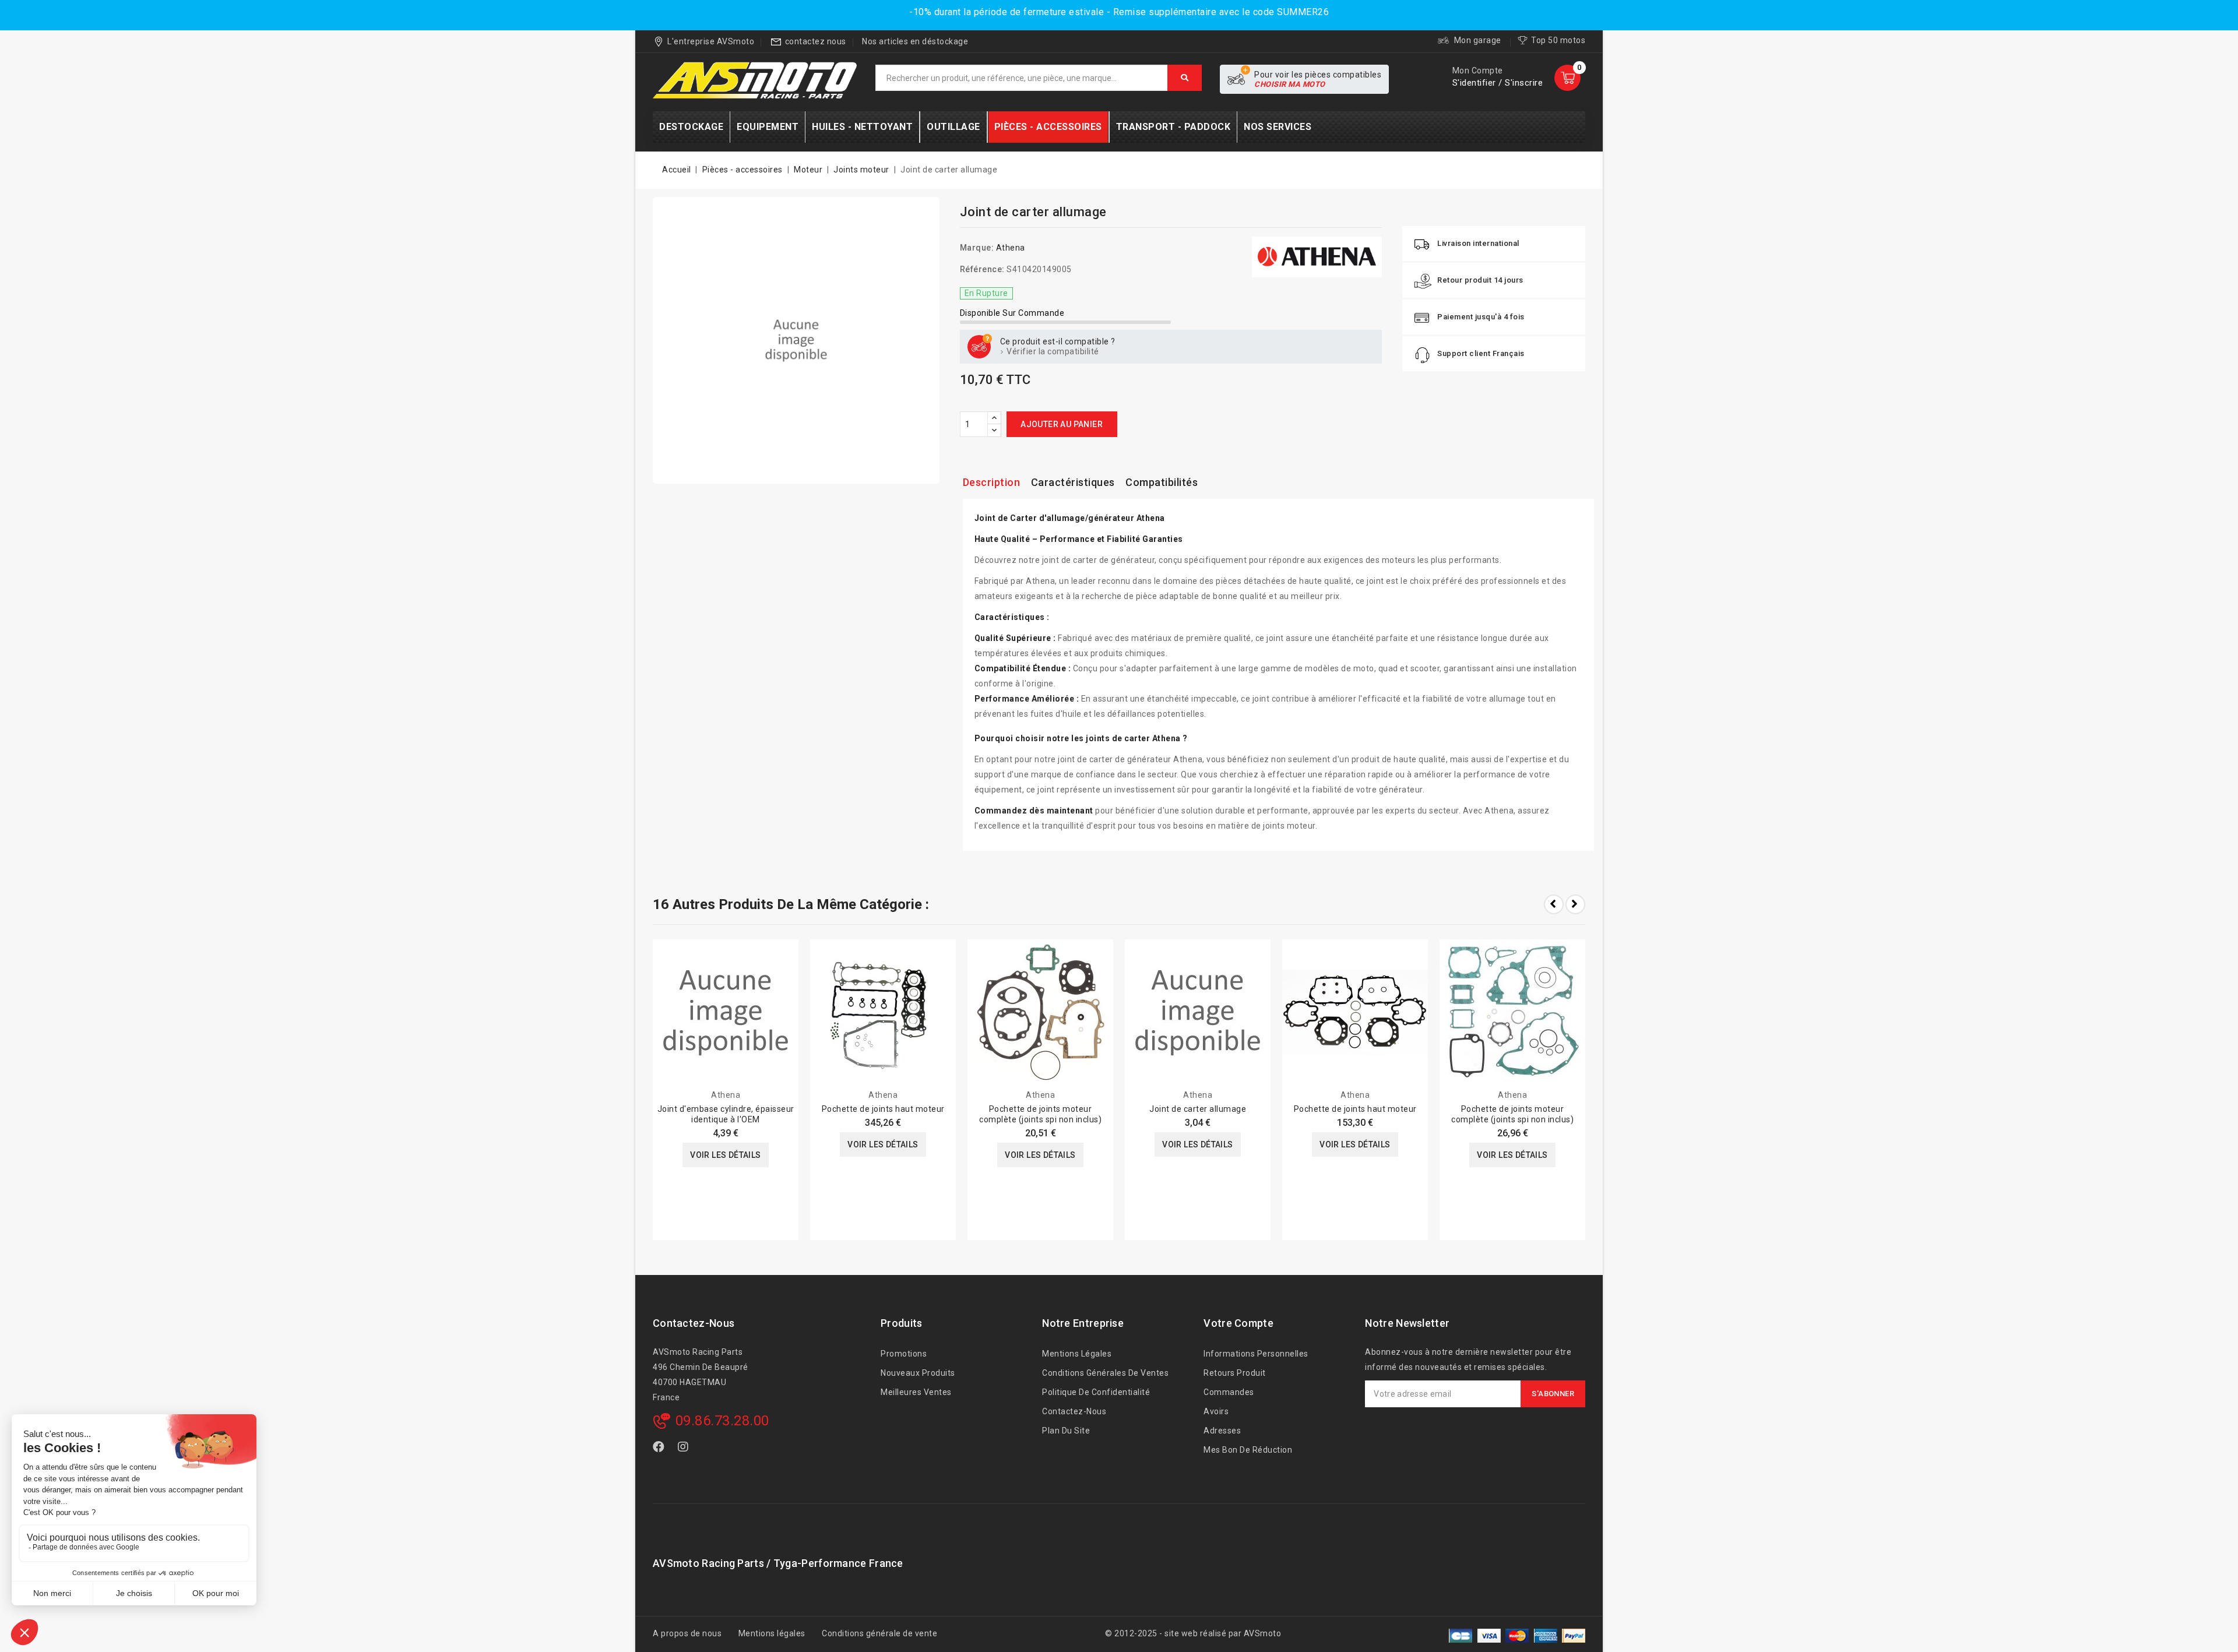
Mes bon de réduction (1248, 1450)
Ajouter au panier (1062, 424)
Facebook (660, 1449)
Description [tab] (992, 482)
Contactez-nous (694, 1323)
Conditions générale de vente (879, 1633)
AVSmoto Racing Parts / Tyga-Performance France (778, 1563)
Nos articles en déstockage (915, 41)
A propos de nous (687, 1633)
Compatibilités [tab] (1162, 482)
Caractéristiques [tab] (1073, 482)
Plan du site (1066, 1431)
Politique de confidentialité (1096, 1392)
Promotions (904, 1354)
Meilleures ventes (916, 1392)
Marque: (977, 248)
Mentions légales (1077, 1354)
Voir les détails (725, 1155)
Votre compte (1238, 1323)
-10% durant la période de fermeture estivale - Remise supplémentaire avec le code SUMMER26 (1119, 12)
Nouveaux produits (918, 1373)
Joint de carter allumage (1198, 1109)
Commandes (1229, 1392)
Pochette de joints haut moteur (883, 1109)
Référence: (982, 269)
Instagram (685, 1449)
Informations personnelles (1256, 1354)
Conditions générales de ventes (1105, 1373)
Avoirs (1216, 1411)
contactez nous (816, 41)
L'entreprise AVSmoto (711, 41)
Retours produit (1235, 1373)
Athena (1011, 248)
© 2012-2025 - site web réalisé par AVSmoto (1193, 1633)
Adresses (1222, 1431)
